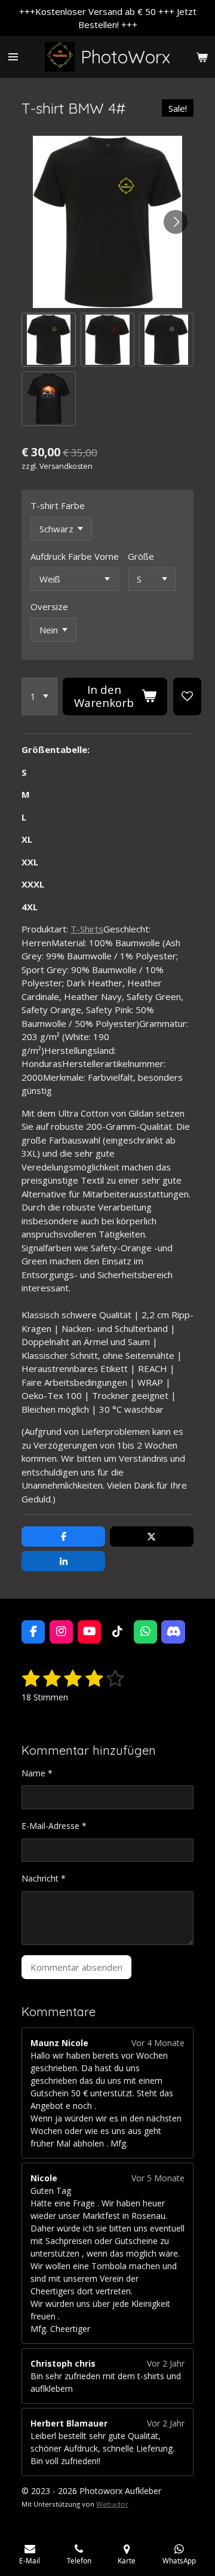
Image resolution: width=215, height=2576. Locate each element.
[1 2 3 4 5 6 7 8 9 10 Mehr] (39, 697)
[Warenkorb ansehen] (202, 57)
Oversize (49, 606)
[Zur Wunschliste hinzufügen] (187, 697)
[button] (49, 340)
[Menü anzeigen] (13, 57)
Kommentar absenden (76, 1967)
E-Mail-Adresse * (54, 1826)
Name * (37, 1773)
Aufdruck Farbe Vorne (75, 556)
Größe (141, 556)
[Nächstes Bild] (176, 222)
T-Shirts (87, 929)
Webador (112, 2504)
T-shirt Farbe (58, 505)
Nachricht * (44, 1878)
